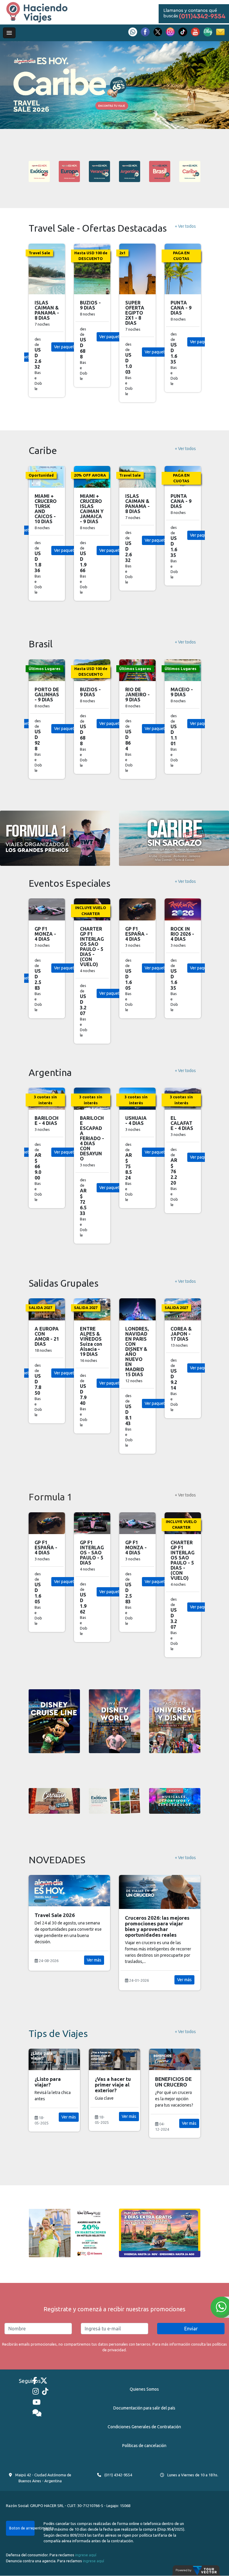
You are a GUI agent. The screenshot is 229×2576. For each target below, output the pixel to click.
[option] (114, 85)
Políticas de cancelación (144, 2446)
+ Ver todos (185, 226)
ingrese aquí (86, 2555)
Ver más (94, 1980)
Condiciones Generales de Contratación (144, 2427)
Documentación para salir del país (144, 2408)
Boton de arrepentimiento (22, 2528)
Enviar (191, 2329)
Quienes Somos (144, 2389)
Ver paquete (65, 352)
